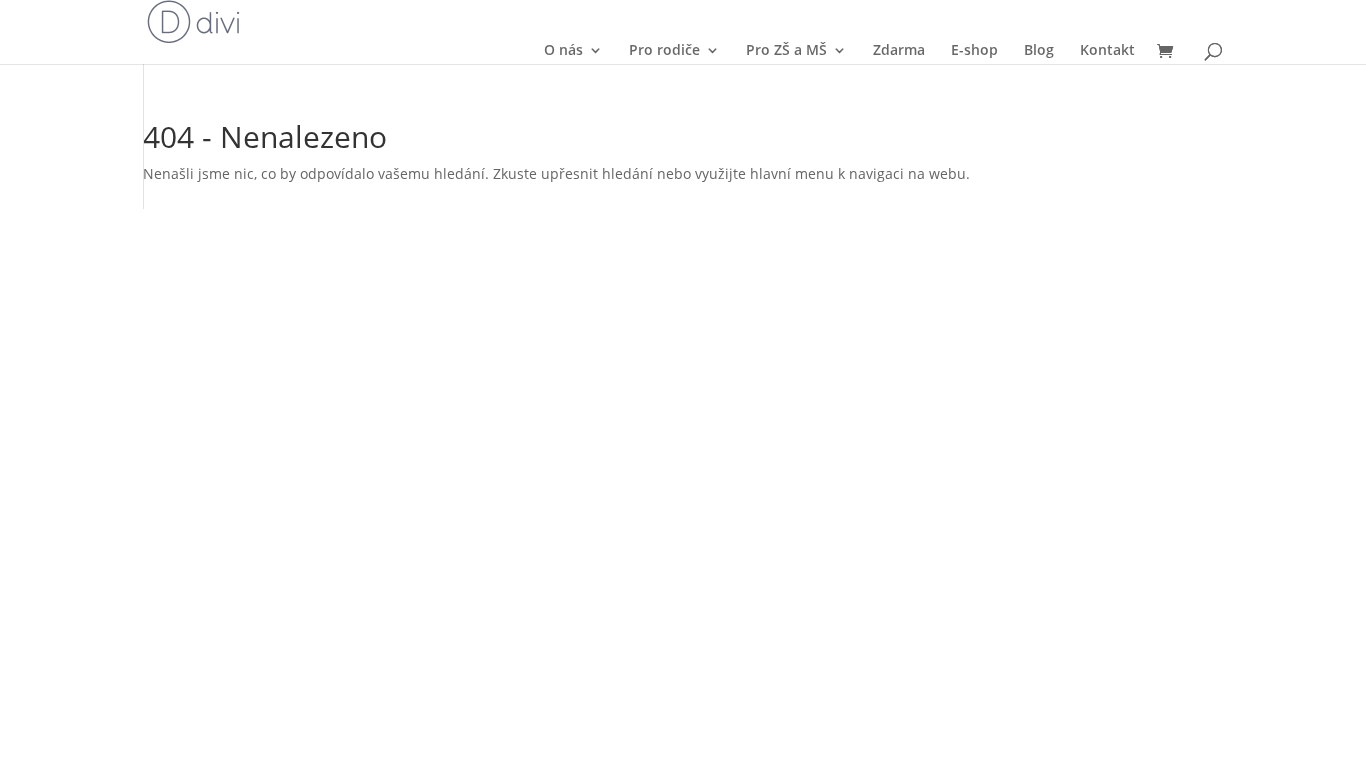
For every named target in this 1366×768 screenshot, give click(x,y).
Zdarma (899, 50)
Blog (1039, 50)
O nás (563, 50)
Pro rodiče (664, 50)
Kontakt (1107, 50)
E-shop (974, 50)
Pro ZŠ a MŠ (786, 50)
